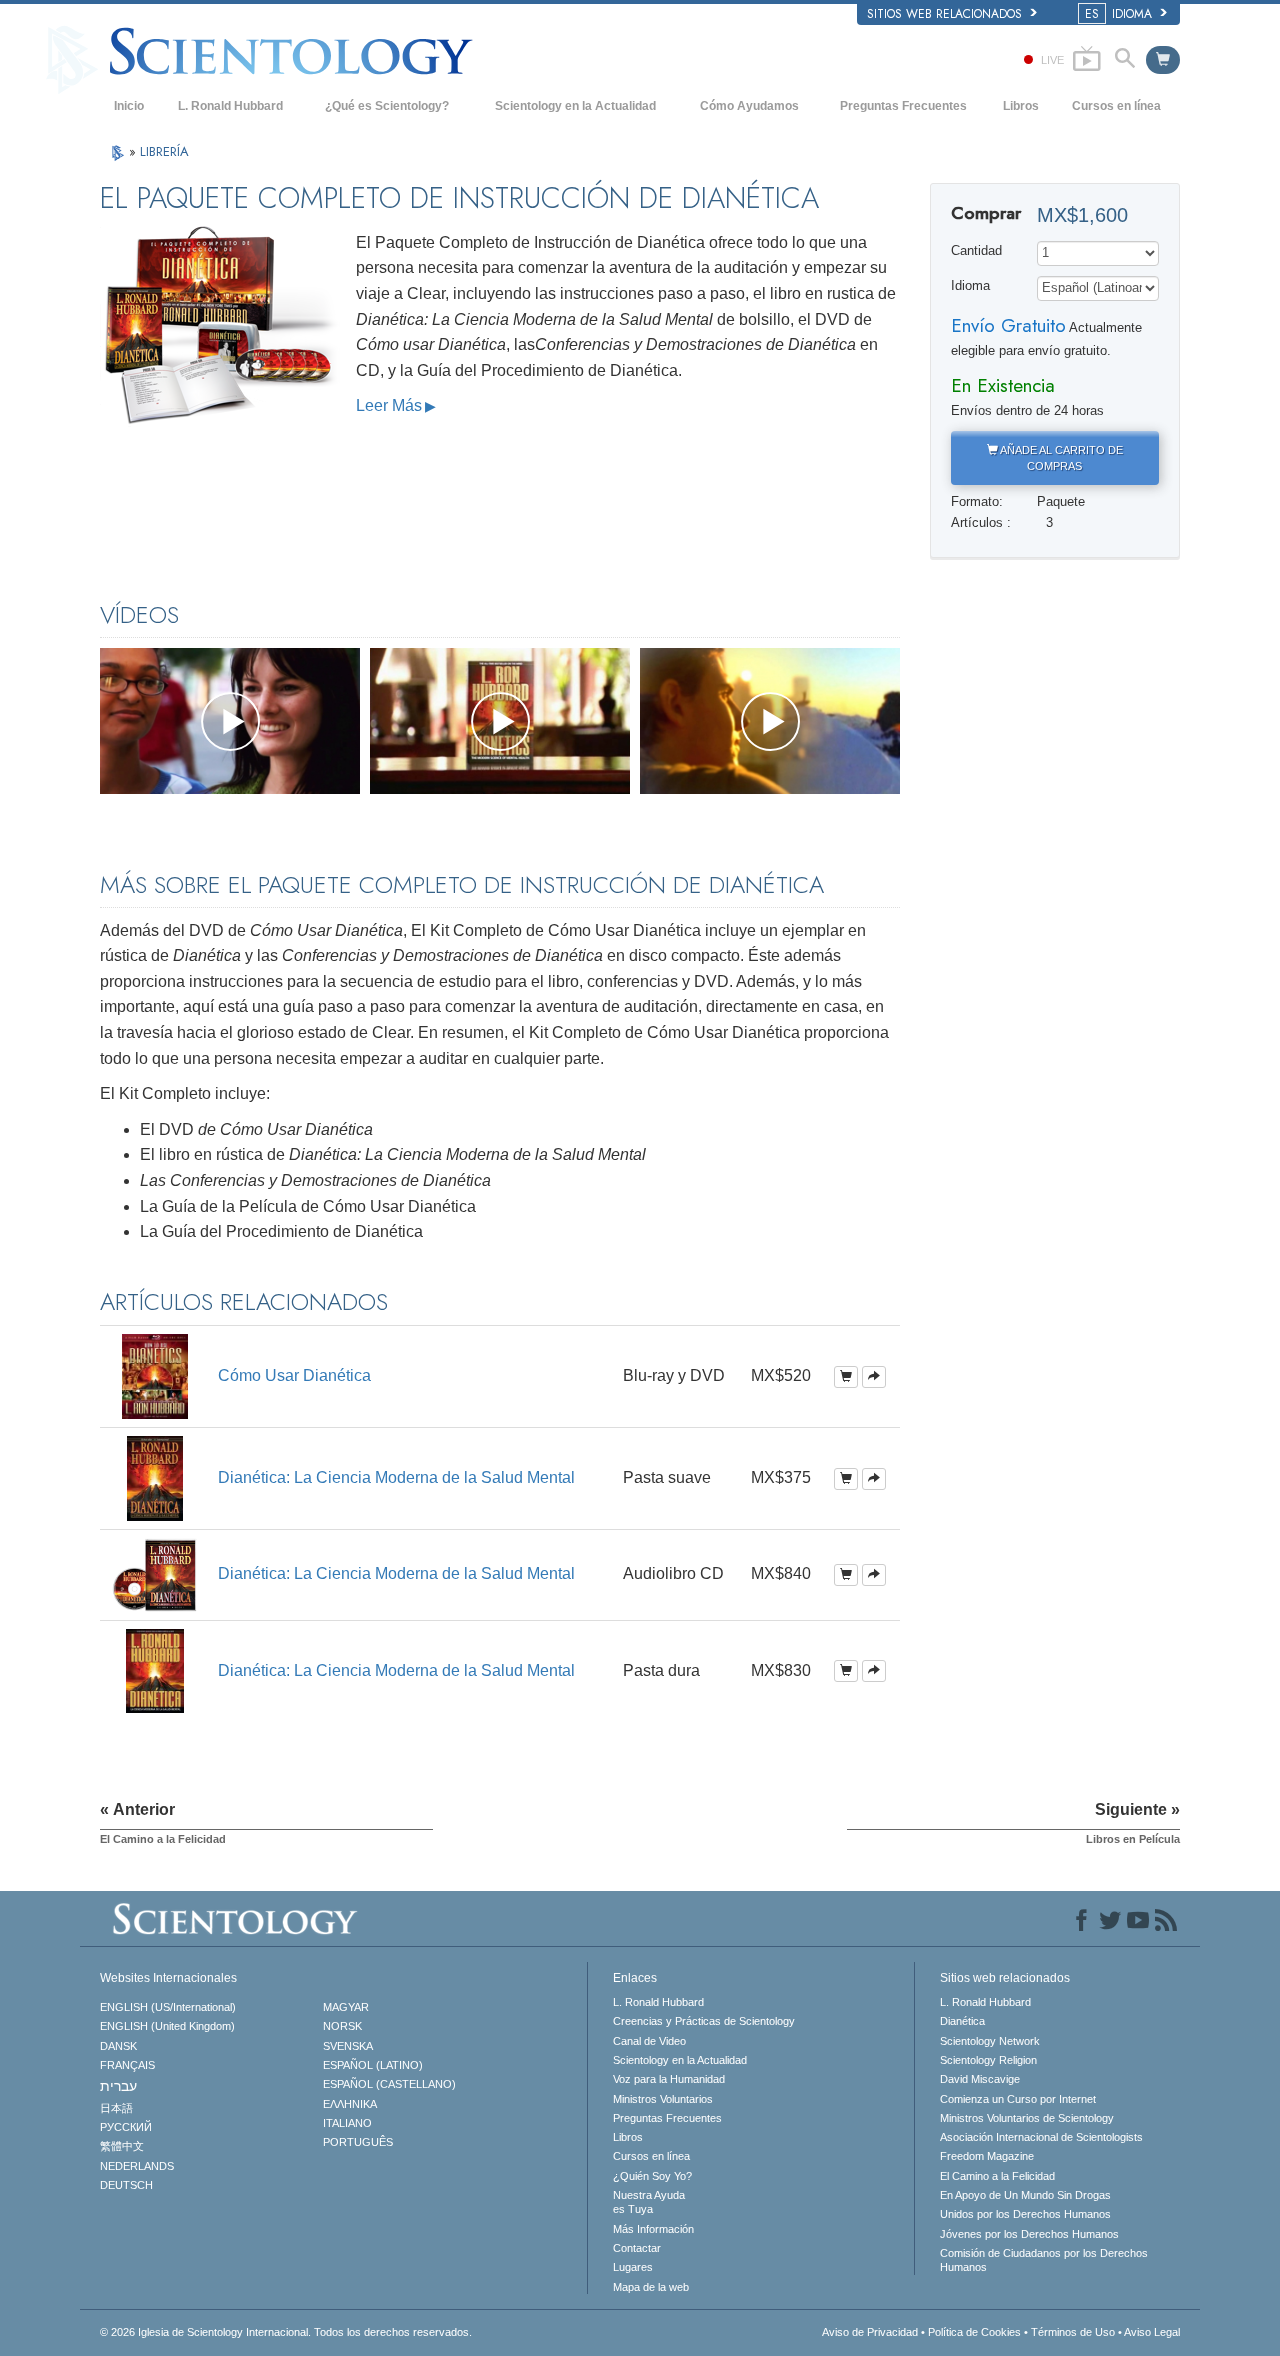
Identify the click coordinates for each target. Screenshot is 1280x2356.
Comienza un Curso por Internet (1018, 2099)
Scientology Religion (988, 2060)
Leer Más (389, 405)
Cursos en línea (1116, 106)
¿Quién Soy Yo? (652, 2176)
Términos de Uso (1073, 2332)
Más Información (653, 2229)
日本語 (116, 2108)
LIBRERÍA (164, 151)
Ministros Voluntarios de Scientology (1027, 2118)
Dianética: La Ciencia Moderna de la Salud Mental (396, 1477)
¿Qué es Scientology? (387, 106)
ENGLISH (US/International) (168, 2007)
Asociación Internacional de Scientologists (1041, 2137)
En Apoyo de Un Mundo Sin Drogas (1025, 2195)
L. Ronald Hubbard (230, 106)
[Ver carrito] (1163, 60)
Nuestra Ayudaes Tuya (649, 2202)
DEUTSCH (126, 2185)
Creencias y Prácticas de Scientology (704, 2021)
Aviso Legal (1152, 2332)
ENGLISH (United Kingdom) (167, 2026)
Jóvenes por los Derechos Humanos (1029, 2234)
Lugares (633, 2267)
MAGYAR (346, 2007)
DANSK (118, 2046)
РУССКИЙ (126, 2127)
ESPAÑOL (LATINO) (373, 2065)
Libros (1021, 106)
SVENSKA (348, 2046)
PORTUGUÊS (358, 2142)
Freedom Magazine (987, 2156)
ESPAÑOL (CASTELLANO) (389, 2084)
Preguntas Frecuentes (903, 106)
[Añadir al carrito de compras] (846, 1377)
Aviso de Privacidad (870, 2332)
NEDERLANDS (137, 2166)
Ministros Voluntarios (663, 2099)
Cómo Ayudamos (749, 106)
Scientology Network (990, 2041)
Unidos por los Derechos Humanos (1025, 2214)
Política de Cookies (974, 2332)
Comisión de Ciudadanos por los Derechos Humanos (1044, 2260)
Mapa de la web (651, 2287)
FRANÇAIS (127, 2065)
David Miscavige (980, 2079)
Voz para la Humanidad (669, 2079)
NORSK (342, 2026)
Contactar (637, 2248)
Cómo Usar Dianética (294, 1375)
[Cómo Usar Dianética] (155, 1375)
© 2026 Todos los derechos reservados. (286, 2332)
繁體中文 (122, 2146)
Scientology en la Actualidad (575, 106)
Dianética (962, 2021)
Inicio (129, 106)
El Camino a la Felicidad (997, 2176)
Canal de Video (649, 2041)
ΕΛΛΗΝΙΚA (350, 2104)
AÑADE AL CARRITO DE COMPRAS (1060, 458)
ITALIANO (347, 2123)
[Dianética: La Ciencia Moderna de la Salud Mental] (155, 1477)
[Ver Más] (874, 1377)
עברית (118, 2086)
